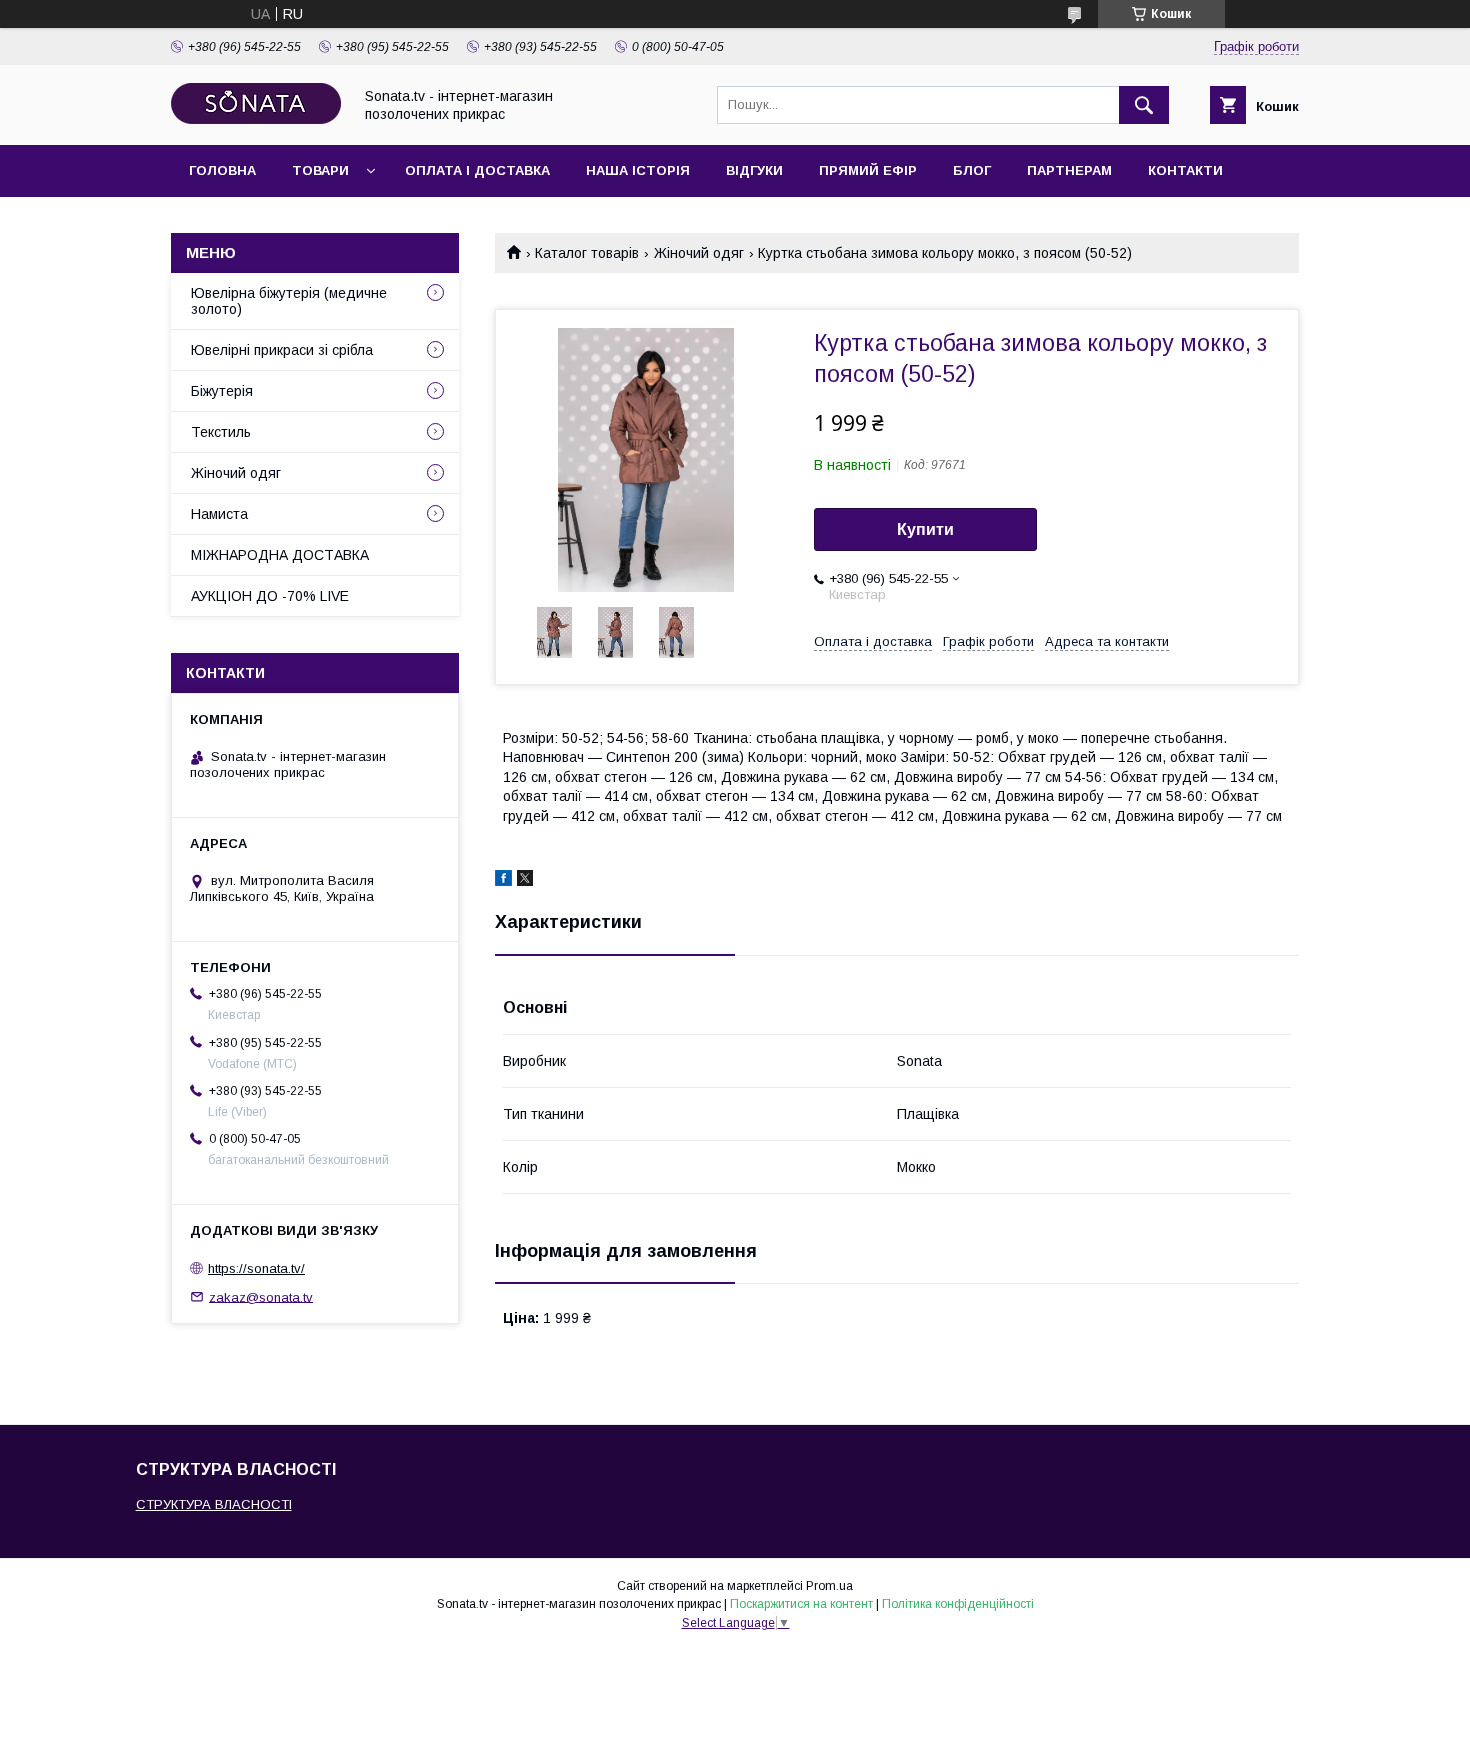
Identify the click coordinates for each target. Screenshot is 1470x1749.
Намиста (219, 514)
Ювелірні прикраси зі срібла (282, 350)
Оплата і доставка (477, 170)
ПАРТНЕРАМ (1069, 170)
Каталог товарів (587, 253)
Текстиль (221, 432)
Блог (972, 170)
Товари (320, 170)
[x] (525, 881)
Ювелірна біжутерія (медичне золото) (289, 301)
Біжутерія (222, 391)
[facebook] (503, 881)
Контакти (1185, 170)
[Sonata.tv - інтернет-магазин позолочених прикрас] (256, 119)
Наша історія (638, 170)
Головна (222, 170)
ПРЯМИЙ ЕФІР (868, 170)
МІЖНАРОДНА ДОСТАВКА (280, 555)
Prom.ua (829, 1586)
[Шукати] (1144, 105)
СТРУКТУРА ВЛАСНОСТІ (214, 1504)
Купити (925, 529)
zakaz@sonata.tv (261, 1296)
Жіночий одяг (699, 253)
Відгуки (754, 170)
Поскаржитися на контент (801, 1604)
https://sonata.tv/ (256, 1268)
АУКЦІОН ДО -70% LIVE (270, 596)
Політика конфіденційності (958, 1604)
